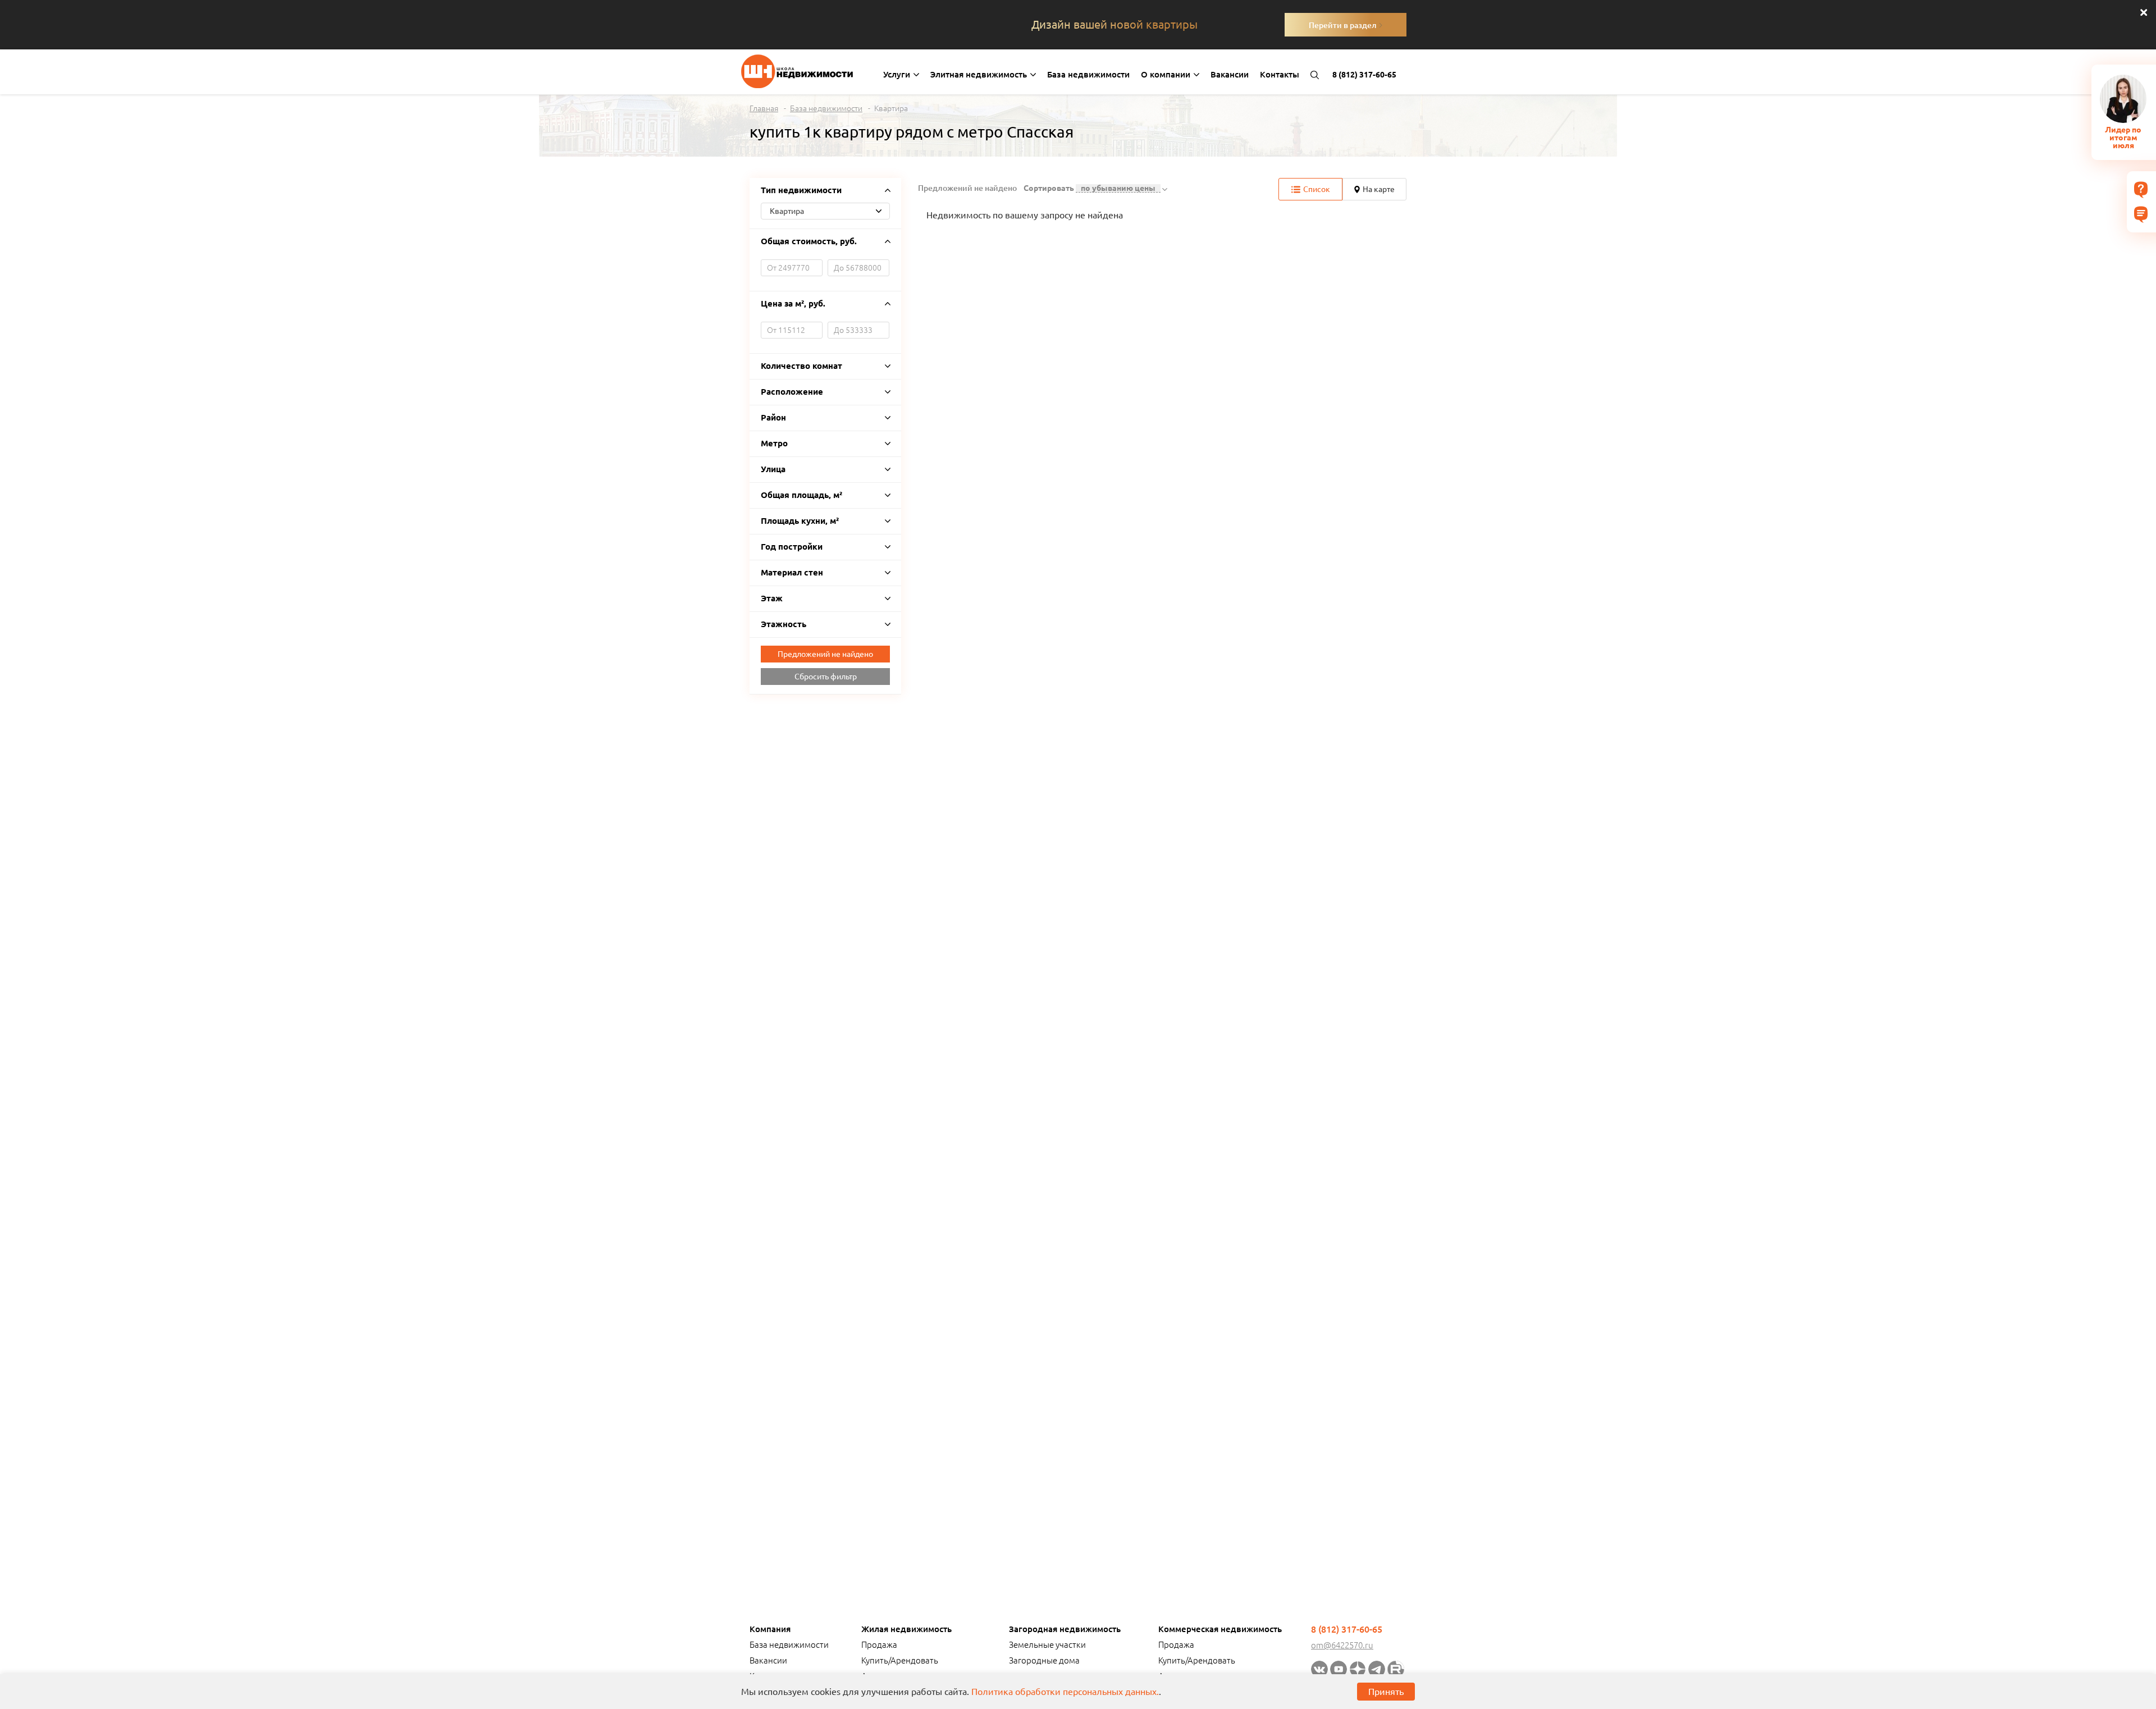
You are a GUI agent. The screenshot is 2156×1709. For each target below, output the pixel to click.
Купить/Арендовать (900, 1660)
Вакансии (1230, 74)
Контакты (1280, 74)
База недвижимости (1088, 74)
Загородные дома (1044, 1660)
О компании (1167, 74)
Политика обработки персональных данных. (1065, 1692)
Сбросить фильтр (826, 677)
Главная (764, 108)
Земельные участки (1047, 1645)
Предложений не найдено (825, 654)
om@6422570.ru (1342, 1645)
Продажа (879, 1645)
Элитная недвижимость (980, 74)
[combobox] (825, 211)
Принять (1386, 1692)
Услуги (898, 74)
